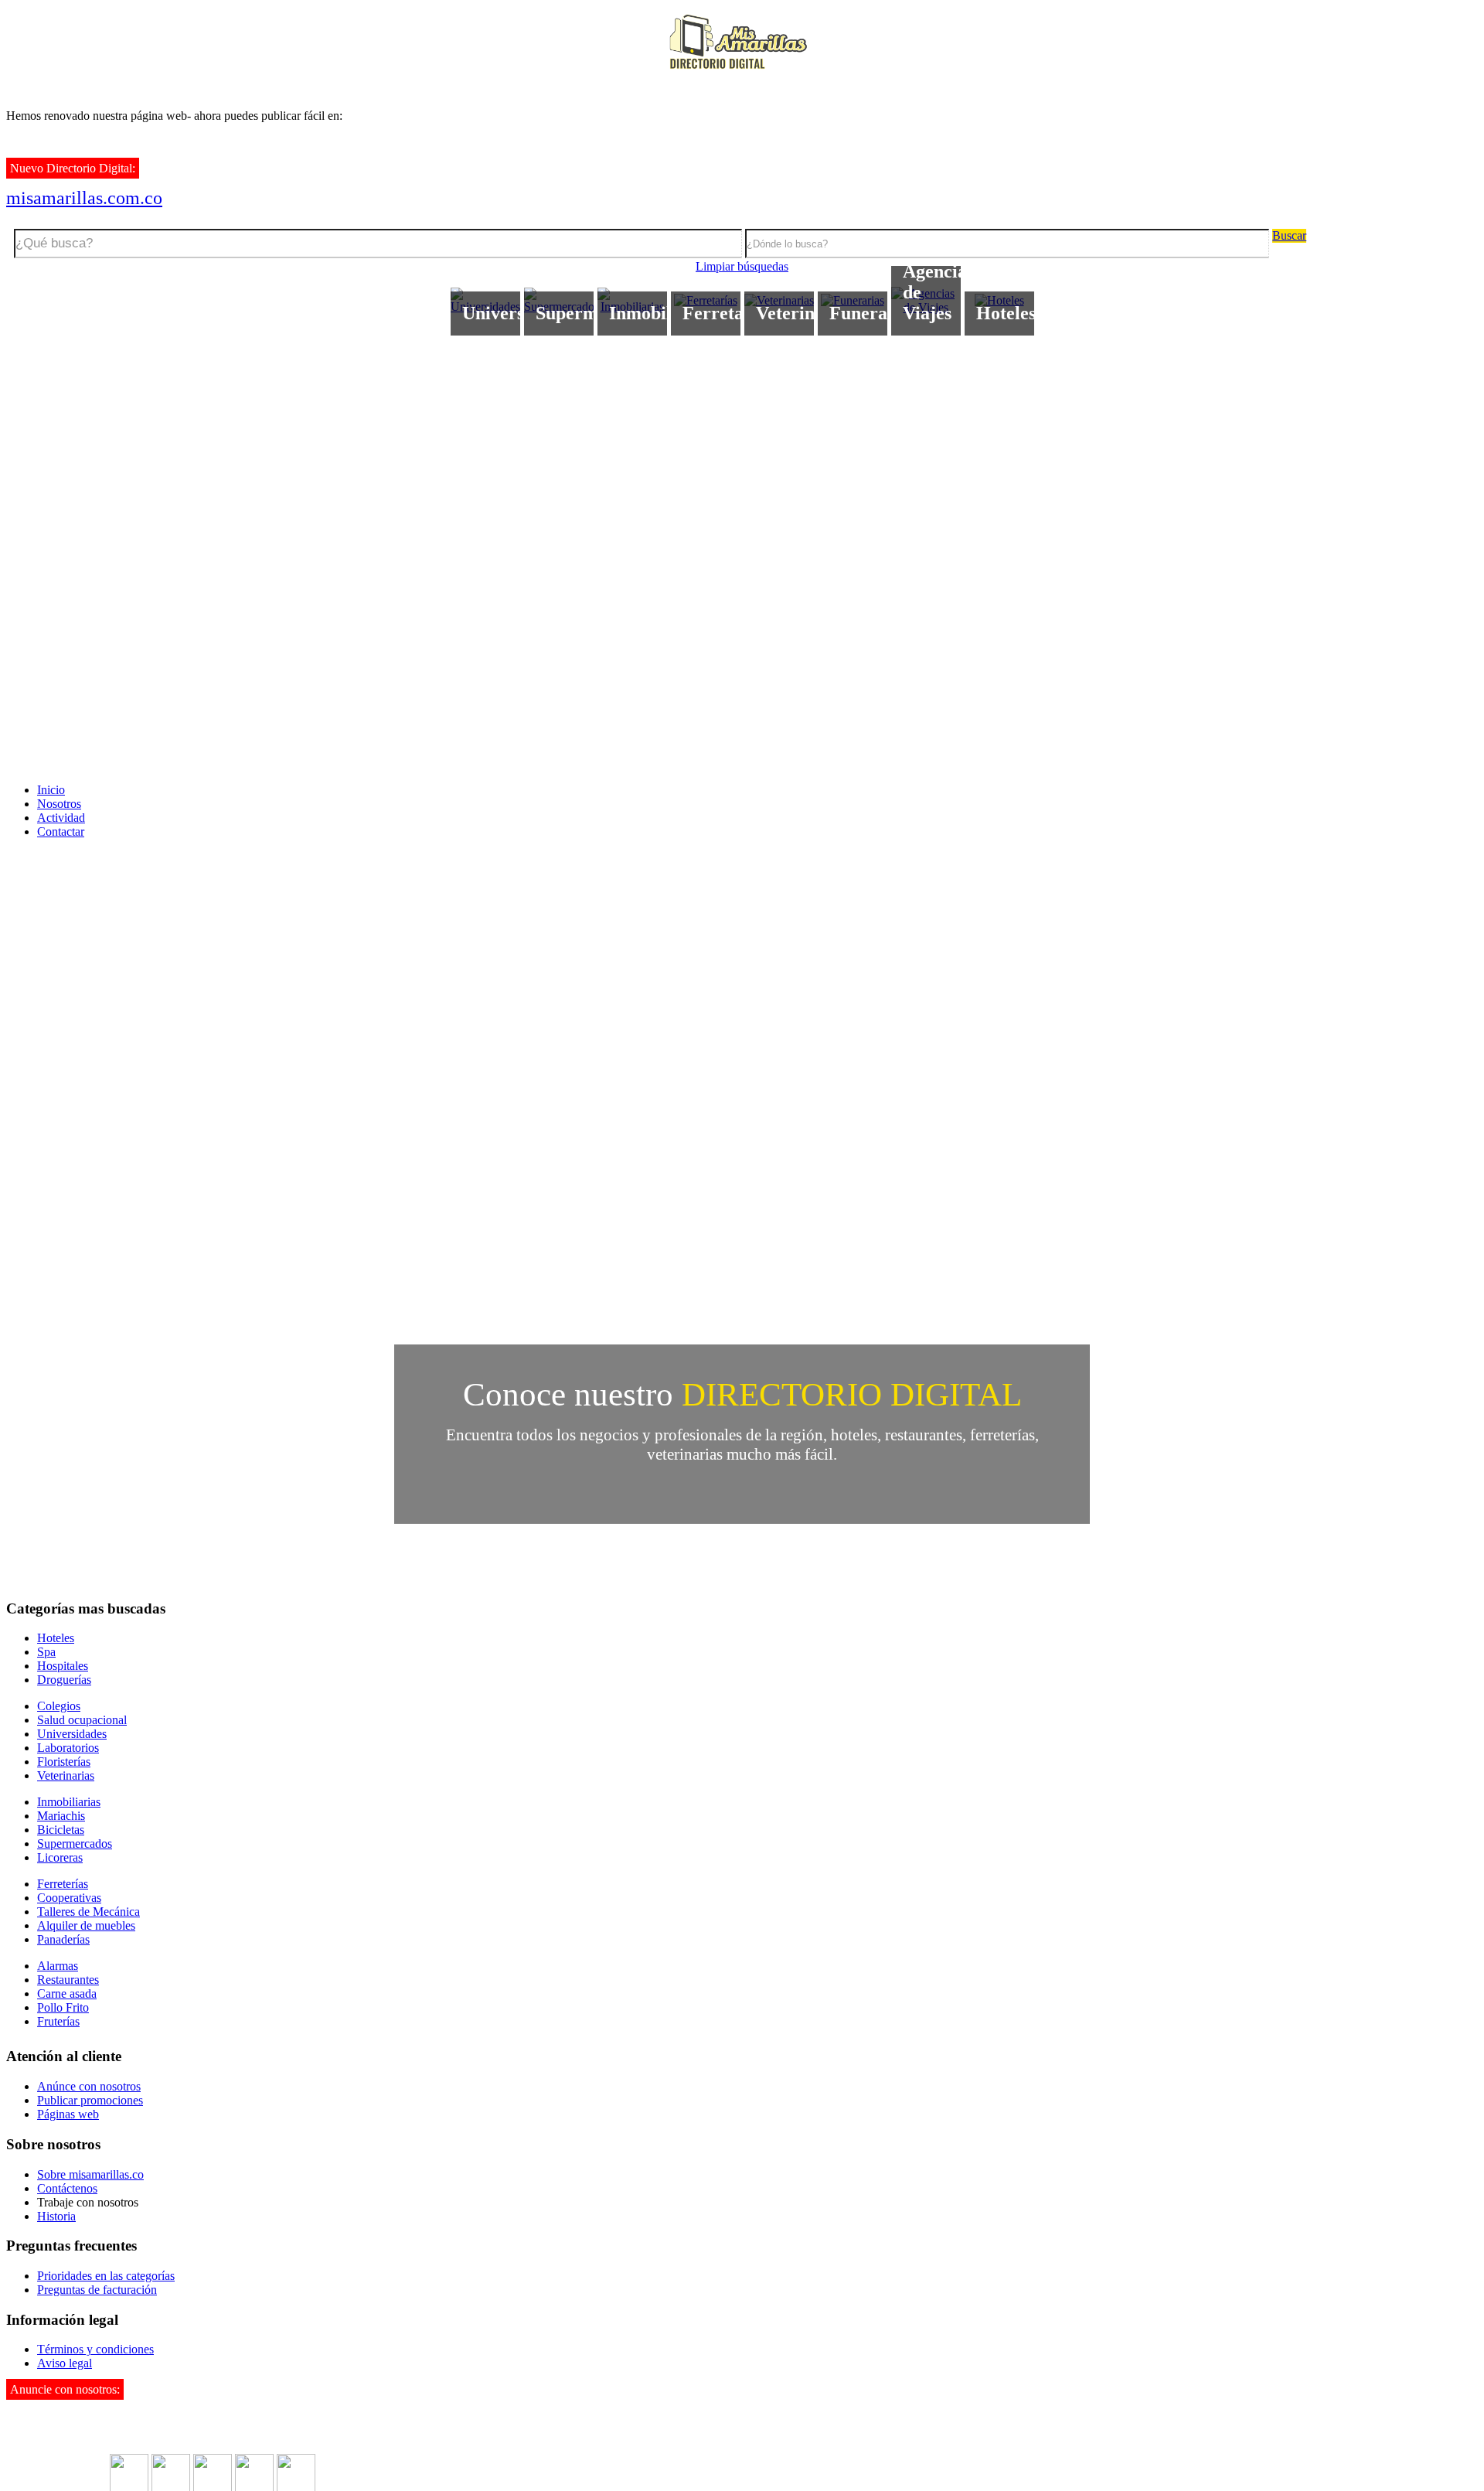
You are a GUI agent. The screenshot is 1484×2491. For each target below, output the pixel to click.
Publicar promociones (90, 2100)
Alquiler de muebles (86, 1925)
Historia (56, 2216)
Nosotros (59, 804)
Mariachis (61, 1816)
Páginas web (68, 2114)
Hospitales (63, 1666)
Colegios (59, 1706)
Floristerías (64, 1762)
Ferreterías (63, 1884)
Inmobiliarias (69, 1802)
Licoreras (60, 1857)
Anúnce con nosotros (89, 2086)
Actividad (61, 818)
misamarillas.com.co (84, 198)
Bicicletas (61, 1830)
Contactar (61, 831)
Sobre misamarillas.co (90, 2174)
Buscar (1289, 235)
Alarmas (58, 1966)
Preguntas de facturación (97, 2290)
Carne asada (67, 1993)
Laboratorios (68, 1748)
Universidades (72, 1734)
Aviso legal (65, 2363)
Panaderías (63, 1939)
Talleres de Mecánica (88, 1912)
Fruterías (58, 2021)
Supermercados (75, 1844)
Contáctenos (67, 2188)
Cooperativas (69, 1898)
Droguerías (64, 1680)
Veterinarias (66, 1775)
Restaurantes (68, 1980)
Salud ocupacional (82, 1720)
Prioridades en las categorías (106, 2276)
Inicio (51, 790)
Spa (46, 1652)
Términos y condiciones (95, 2349)
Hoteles (56, 1638)
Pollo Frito (63, 2007)
